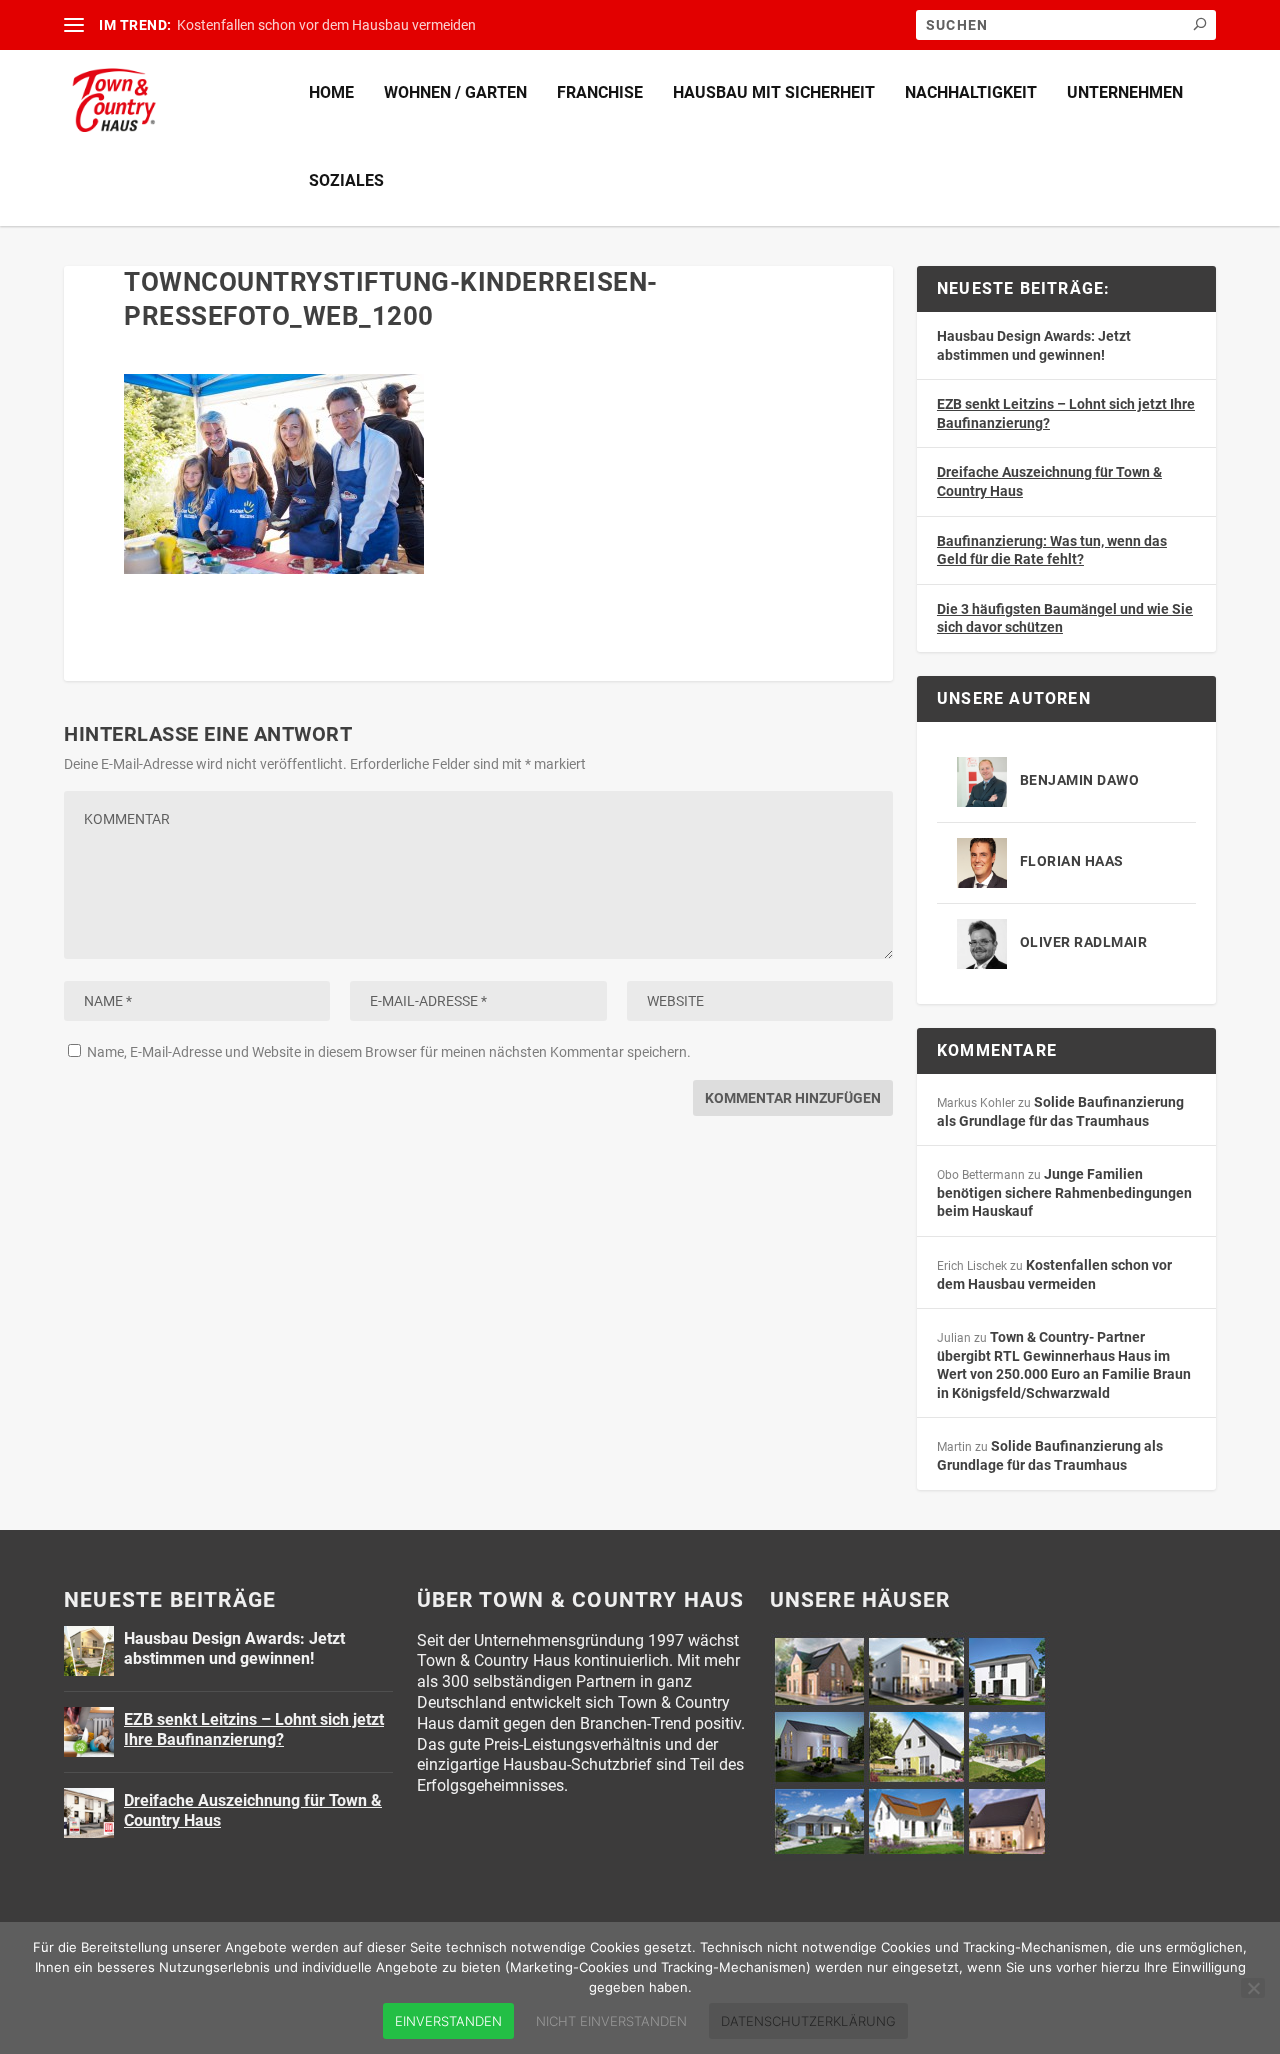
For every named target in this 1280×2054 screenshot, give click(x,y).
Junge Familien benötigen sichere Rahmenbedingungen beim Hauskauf (1064, 1192)
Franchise (600, 92)
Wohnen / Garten (455, 92)
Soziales (346, 180)
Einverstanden (448, 2021)
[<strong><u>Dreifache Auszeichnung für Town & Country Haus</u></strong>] (89, 1813)
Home (331, 92)
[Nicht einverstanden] (1253, 1988)
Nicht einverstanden (611, 2021)
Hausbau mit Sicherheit (774, 92)
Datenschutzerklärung (808, 2021)
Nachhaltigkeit (971, 92)
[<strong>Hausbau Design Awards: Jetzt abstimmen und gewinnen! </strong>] (89, 1651)
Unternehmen (1125, 92)
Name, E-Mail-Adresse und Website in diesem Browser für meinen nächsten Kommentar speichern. (389, 1052)
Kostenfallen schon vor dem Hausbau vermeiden (326, 25)
